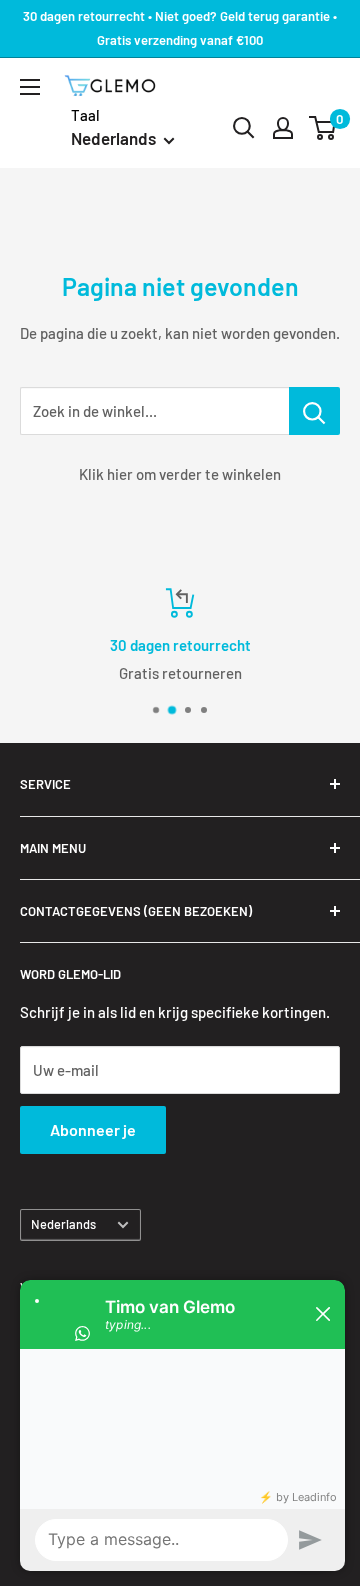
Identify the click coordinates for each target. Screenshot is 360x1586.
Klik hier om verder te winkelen (180, 474)
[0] (323, 128)
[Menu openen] (30, 87)
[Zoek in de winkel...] (314, 411)
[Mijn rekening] (283, 128)
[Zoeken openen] (244, 128)
